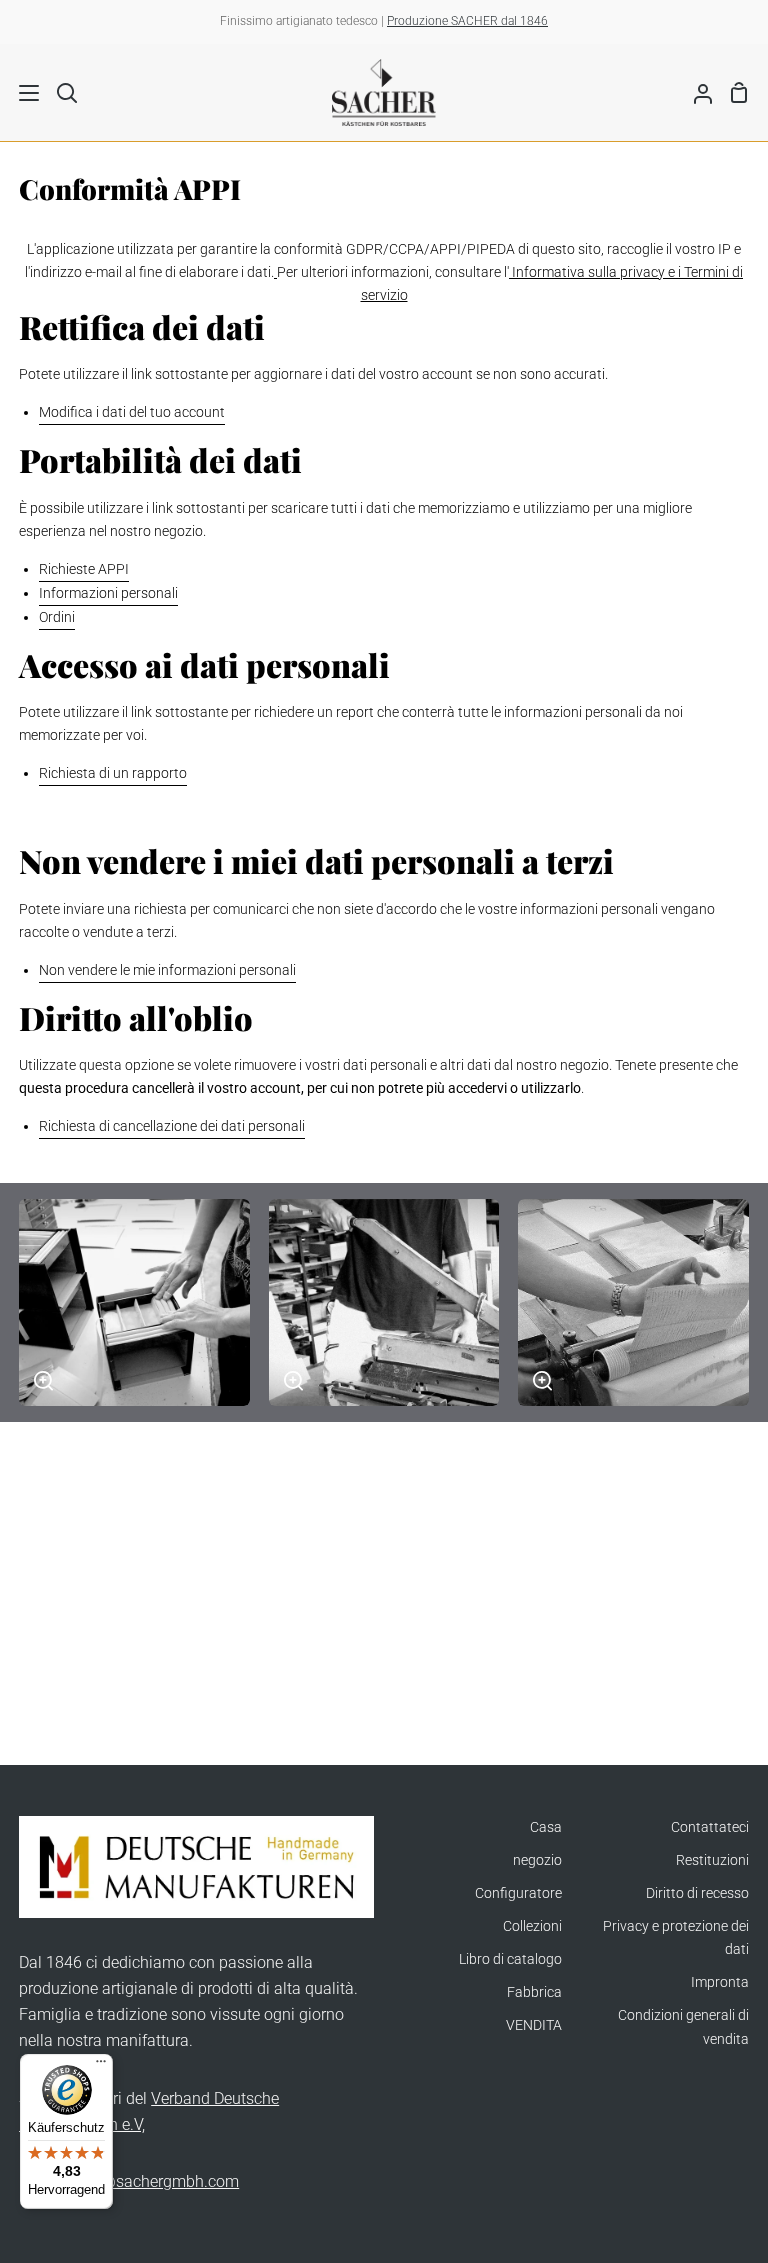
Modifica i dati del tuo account (132, 412)
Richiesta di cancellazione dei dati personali (172, 1126)
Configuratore (518, 1893)
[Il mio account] (695, 92)
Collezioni (532, 1926)
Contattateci (710, 1827)
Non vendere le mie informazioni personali (167, 970)
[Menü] (101, 2066)
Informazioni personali (108, 593)
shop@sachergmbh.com (152, 2181)
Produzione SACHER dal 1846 (467, 21)
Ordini (57, 617)
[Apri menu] (20, 93)
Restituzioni (712, 1860)
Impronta (720, 1982)
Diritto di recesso (697, 1893)
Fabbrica (534, 1992)
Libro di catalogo (510, 1959)
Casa (546, 1827)
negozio (537, 1860)
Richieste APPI (84, 569)
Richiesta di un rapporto (113, 773)
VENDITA (534, 2025)
